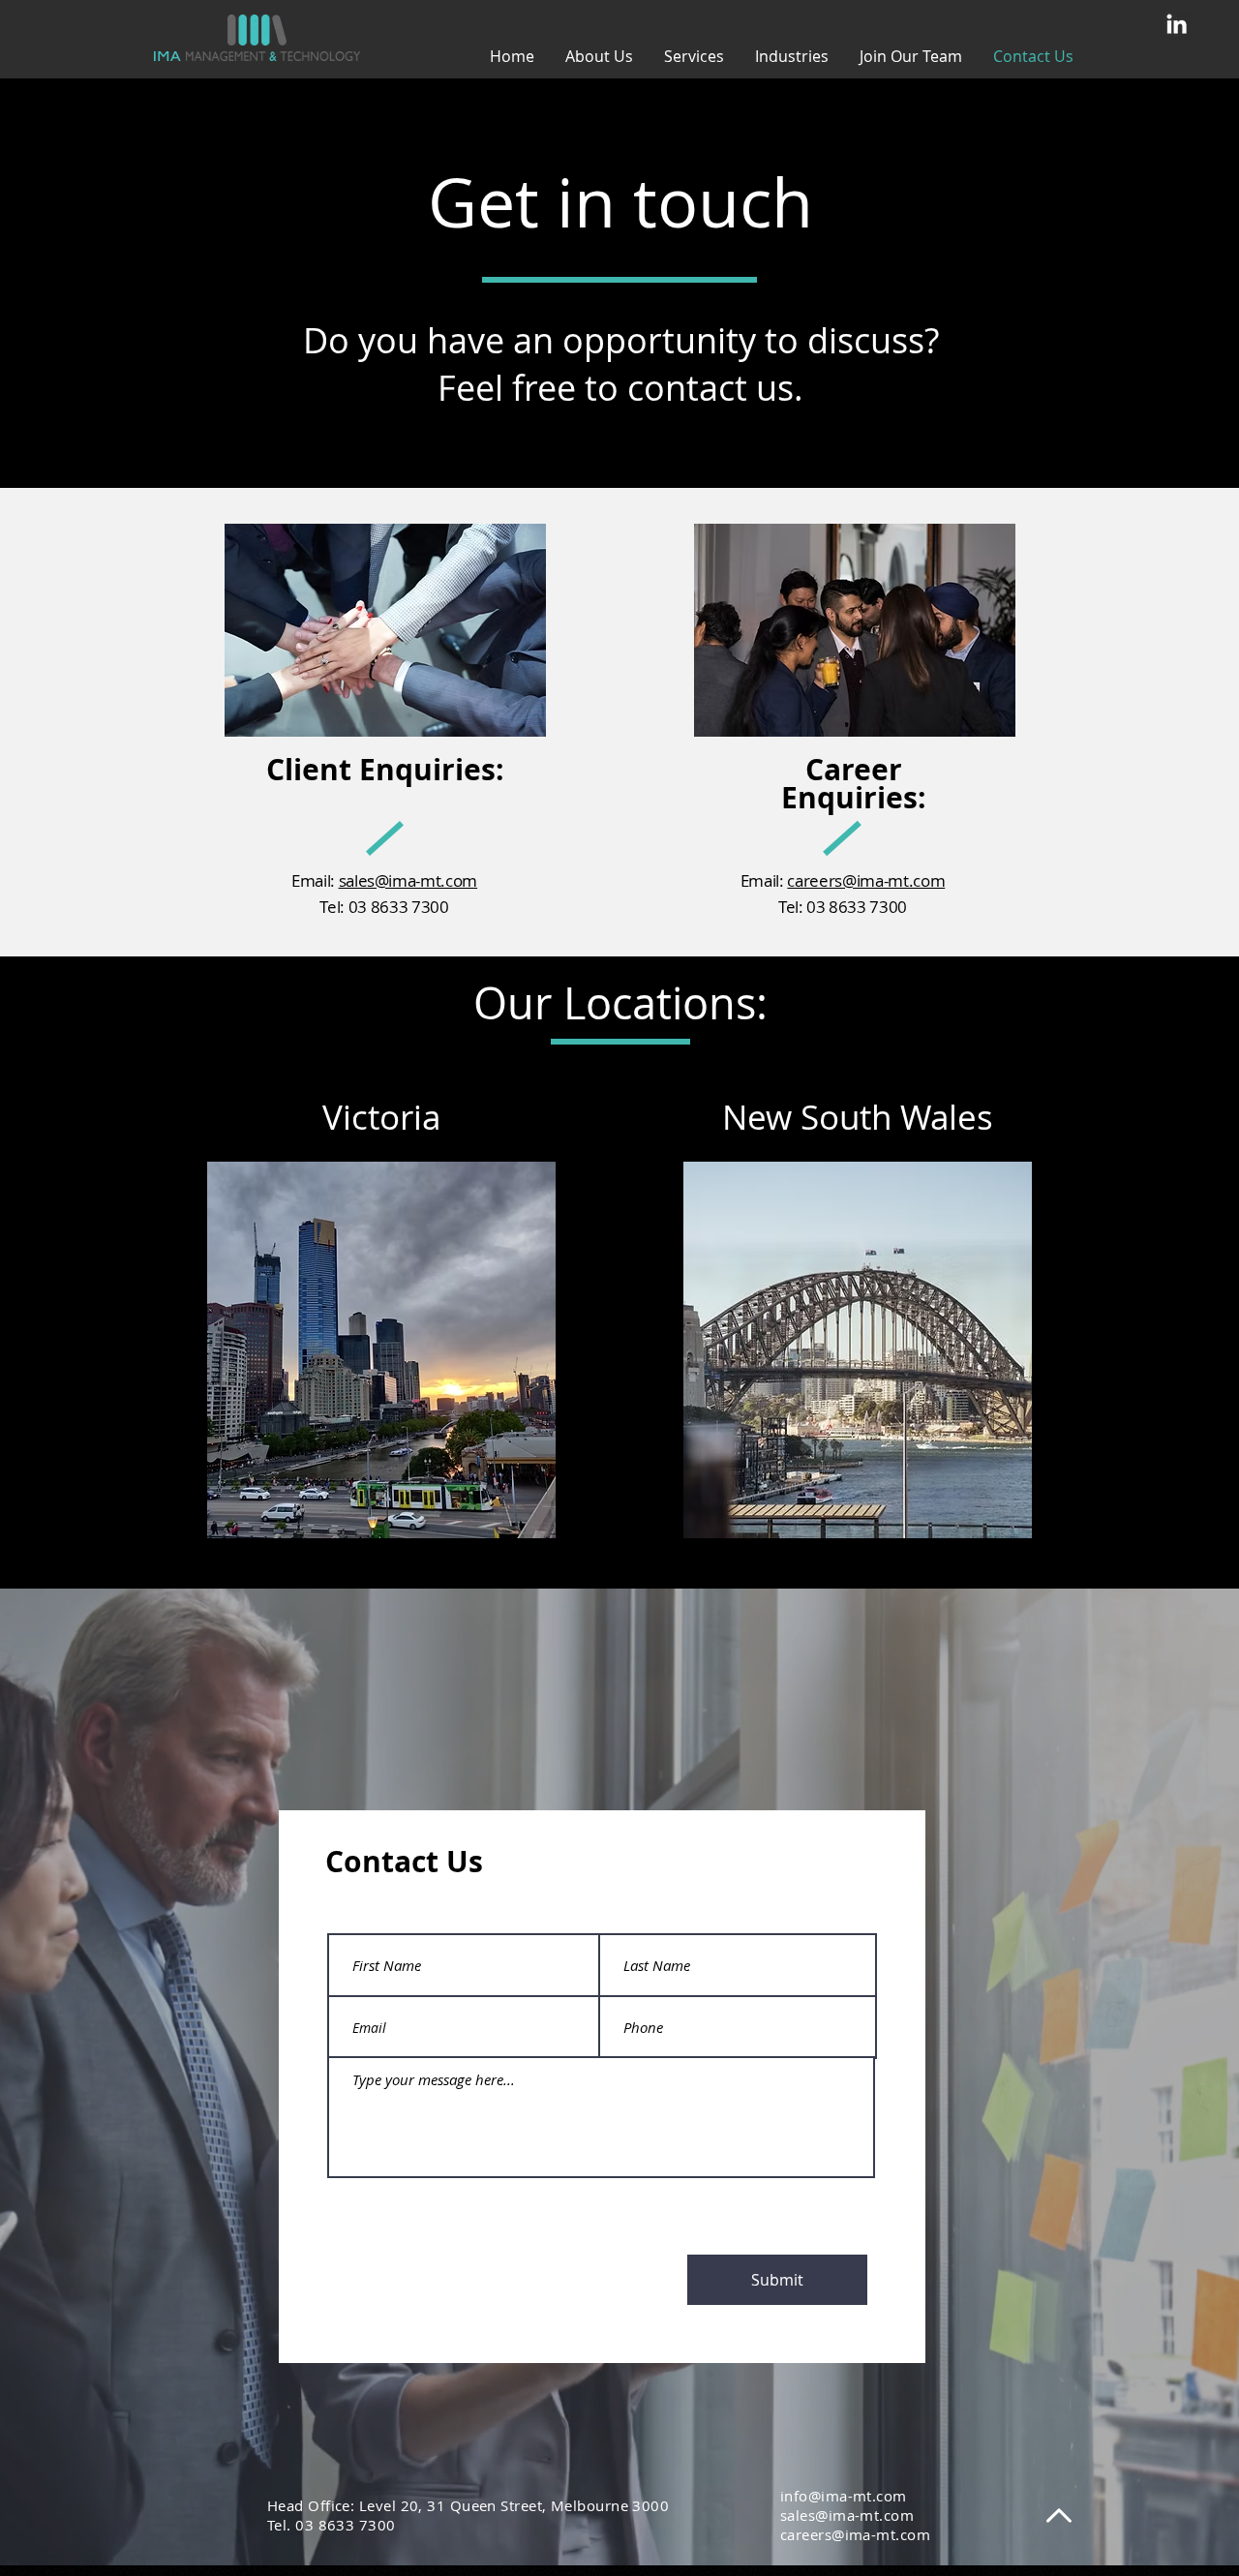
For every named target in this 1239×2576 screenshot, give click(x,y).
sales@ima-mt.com (408, 880)
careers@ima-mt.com (866, 880)
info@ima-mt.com (844, 2496)
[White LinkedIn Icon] (1177, 24)
